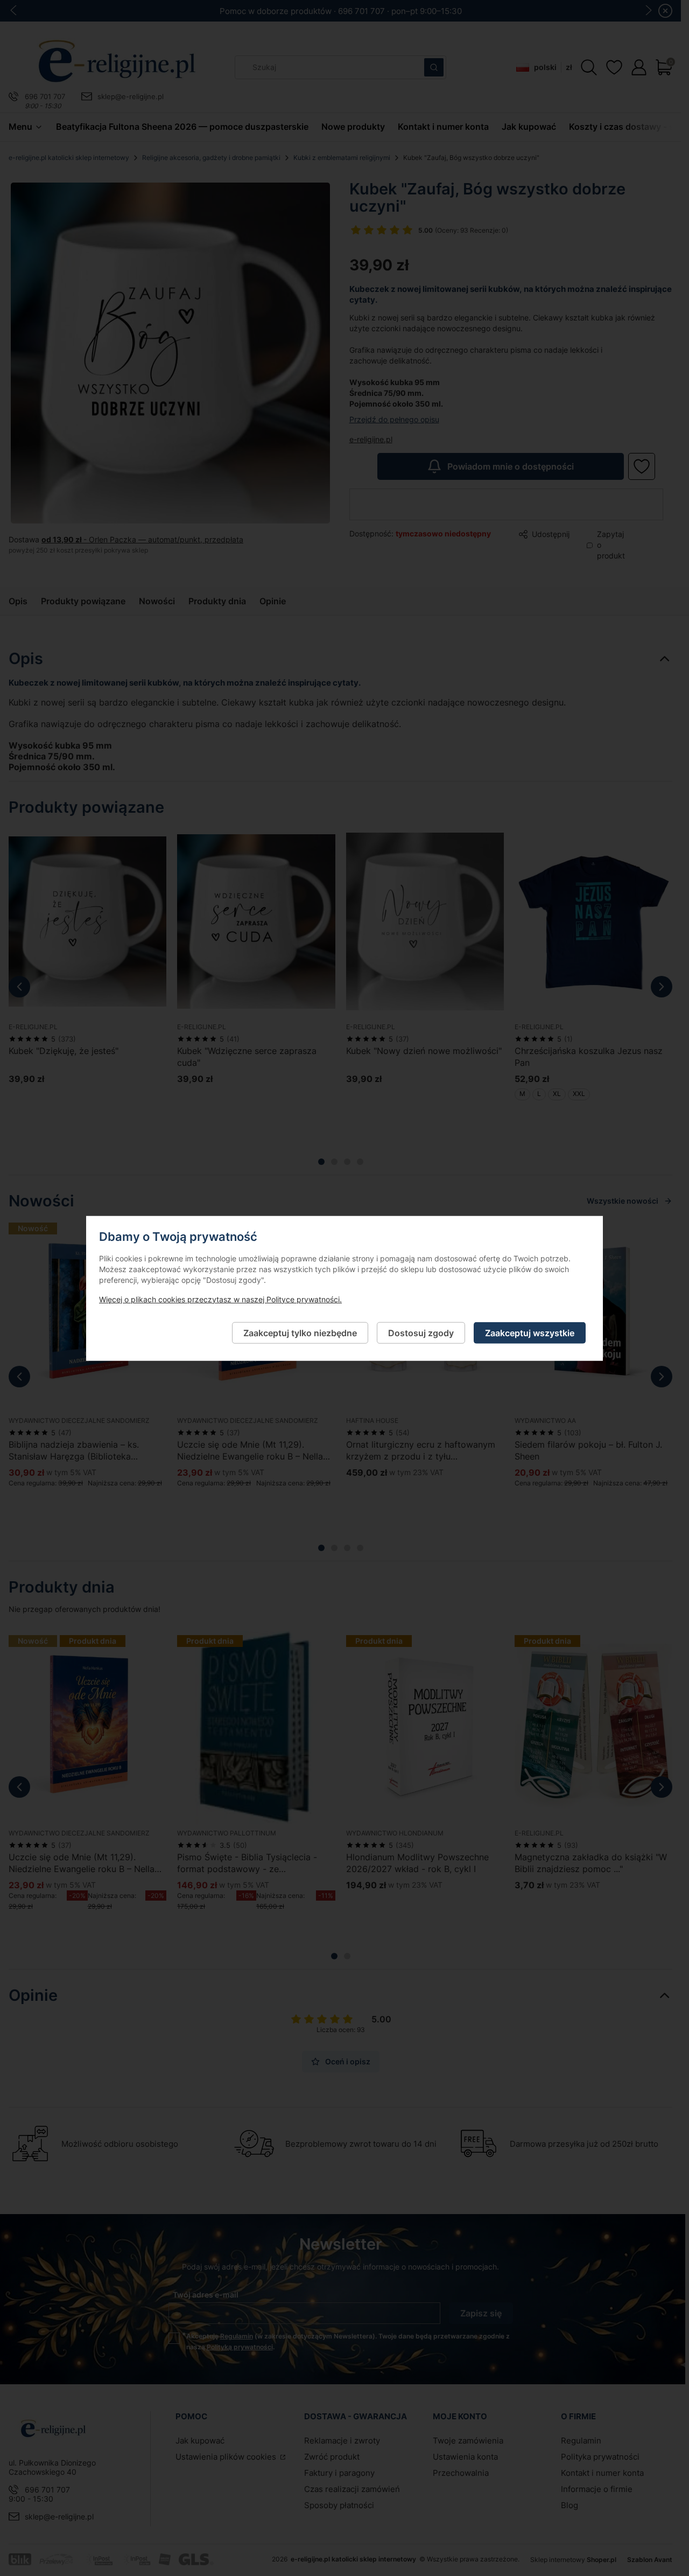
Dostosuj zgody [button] (421, 1332)
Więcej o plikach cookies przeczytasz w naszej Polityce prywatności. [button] (220, 1299)
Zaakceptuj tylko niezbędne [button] (300, 1332)
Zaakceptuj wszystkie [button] (530, 1332)
